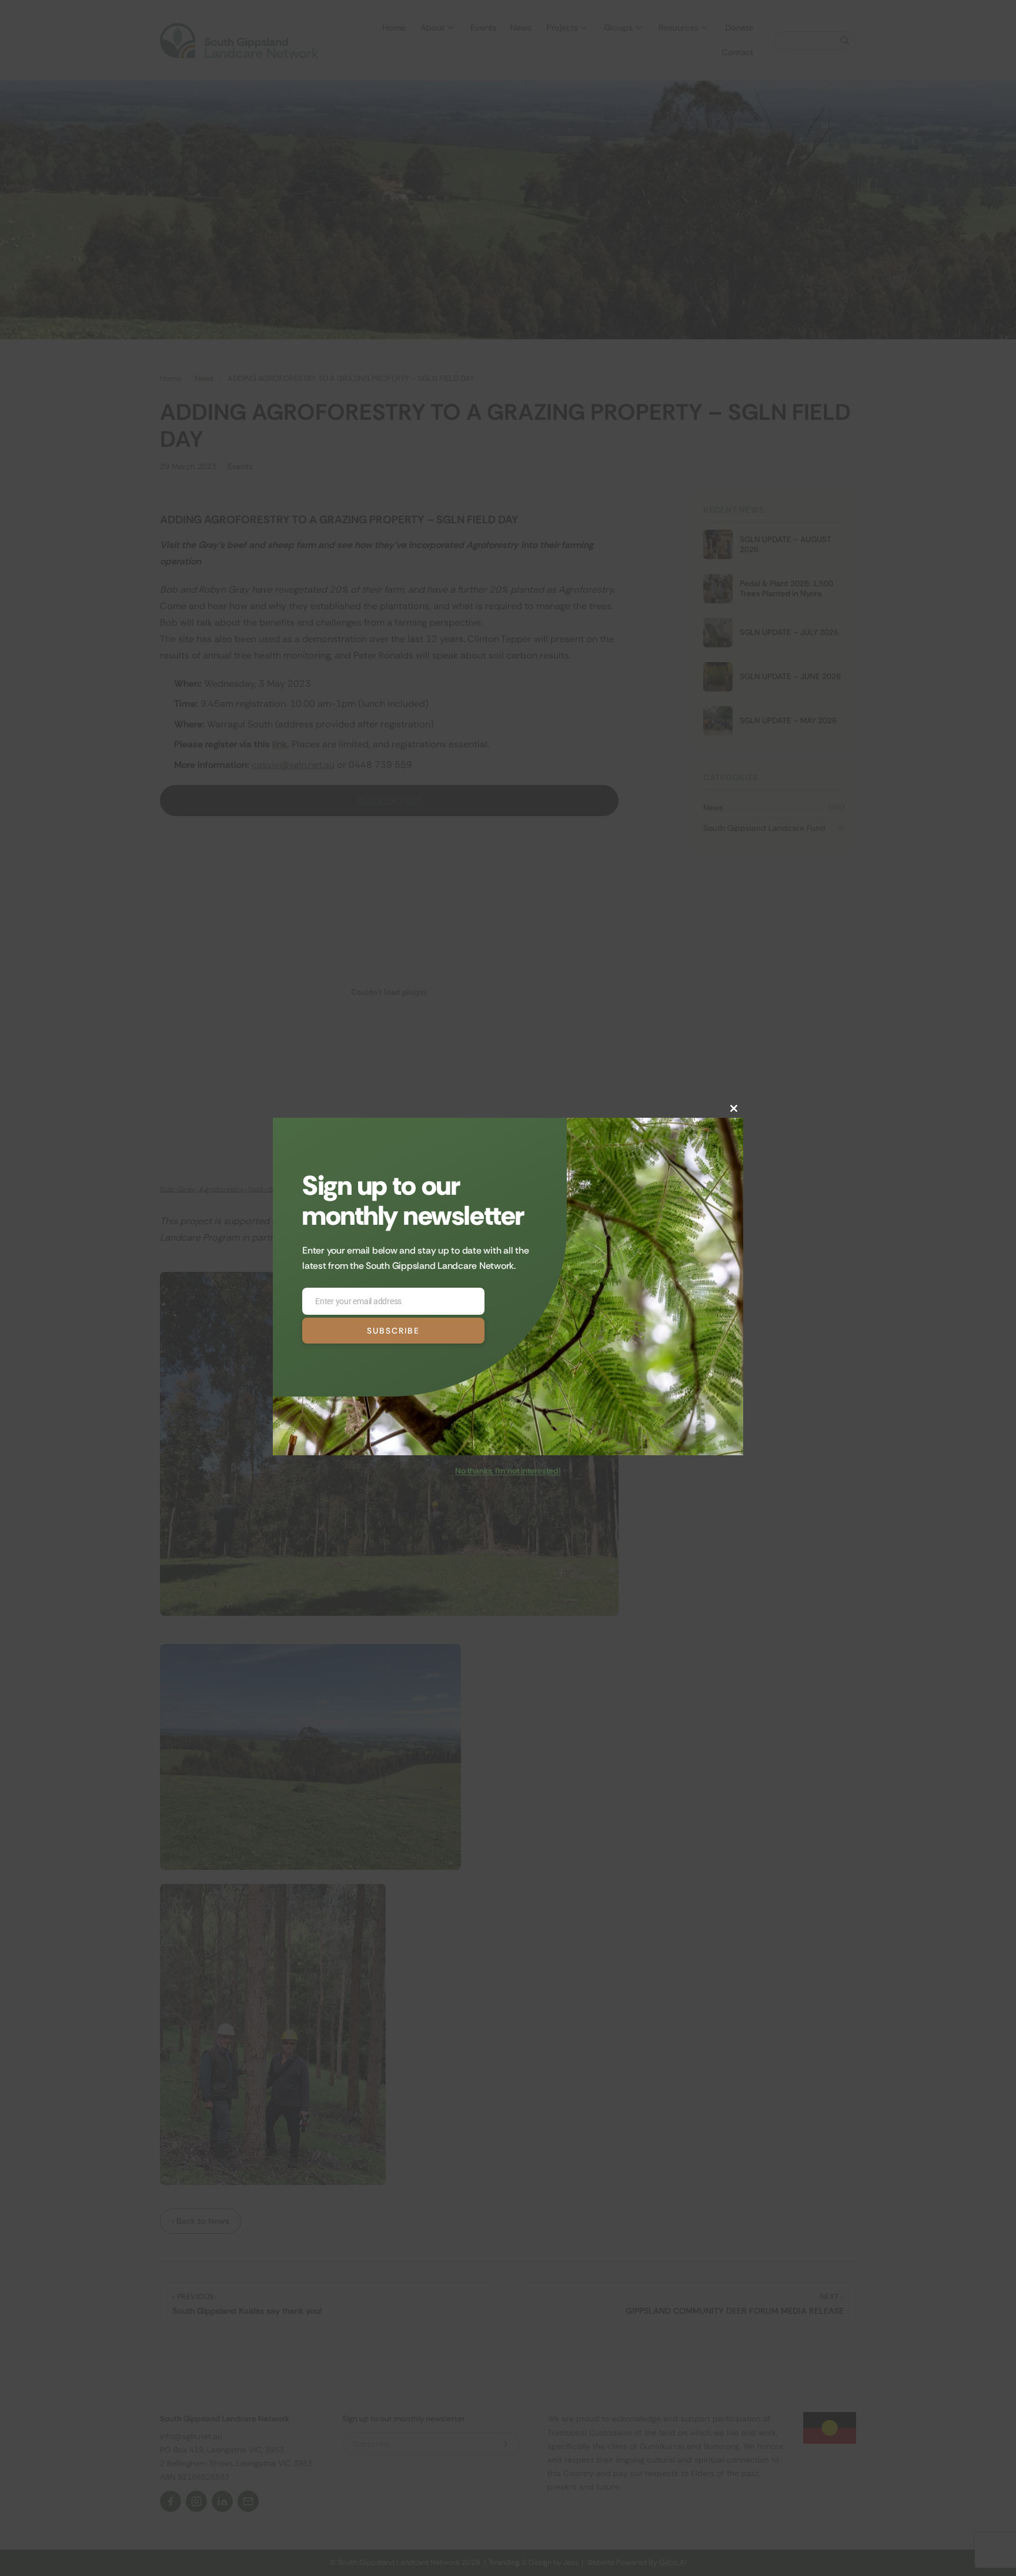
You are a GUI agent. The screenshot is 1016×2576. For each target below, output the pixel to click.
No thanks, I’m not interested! (508, 1471)
